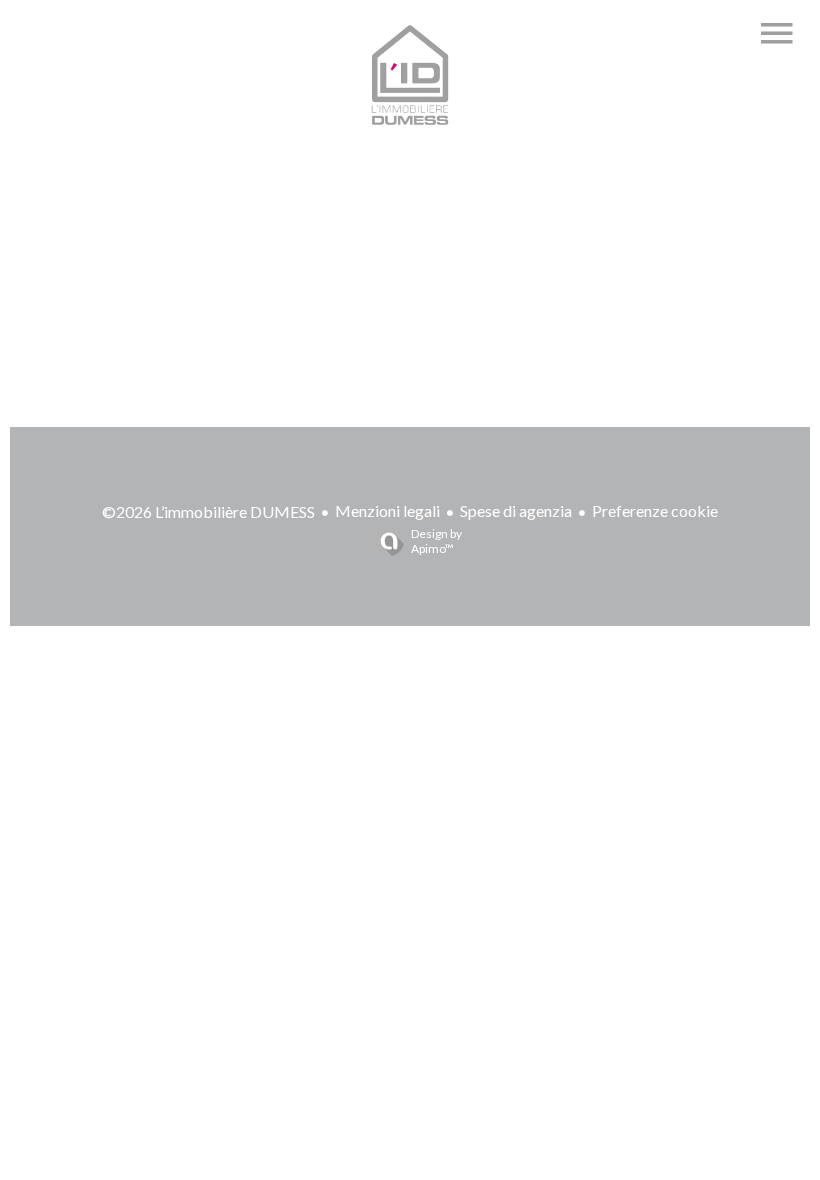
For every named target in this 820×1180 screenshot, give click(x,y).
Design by (436, 541)
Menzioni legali (387, 510)
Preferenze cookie (655, 510)
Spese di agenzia (516, 510)
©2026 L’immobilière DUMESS (208, 511)
